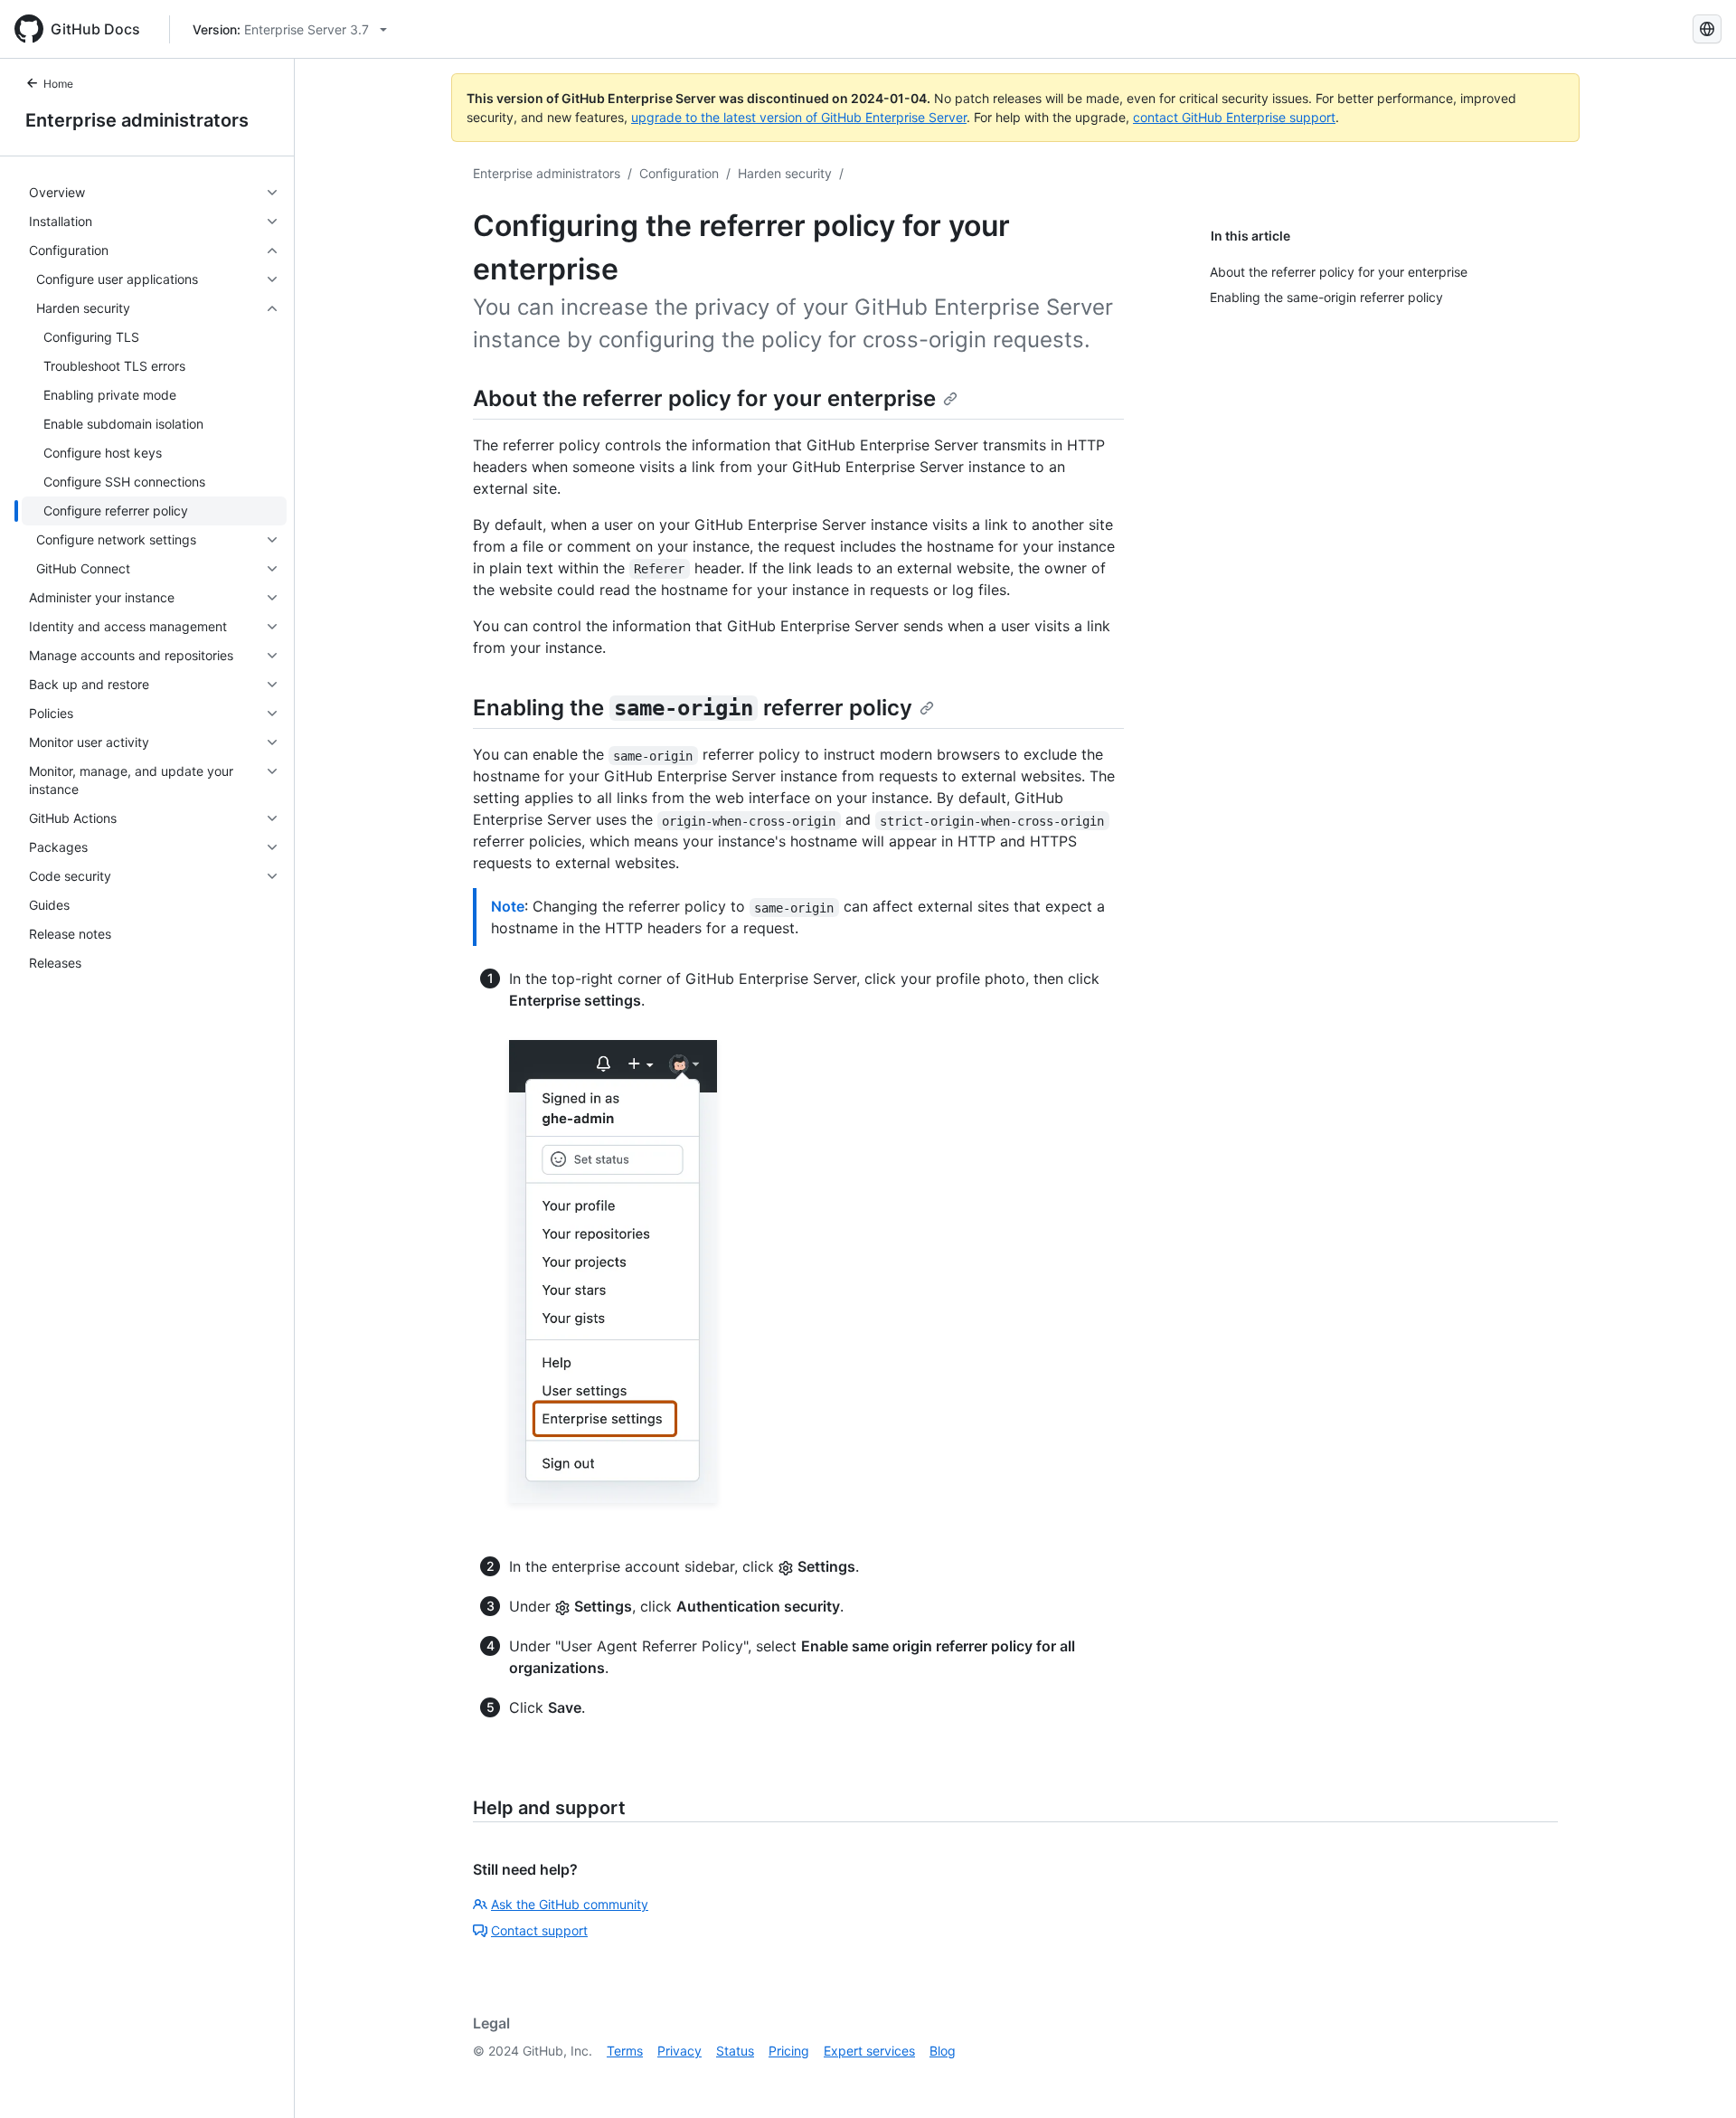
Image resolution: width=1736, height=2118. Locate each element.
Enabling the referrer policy (693, 708)
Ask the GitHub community (570, 1904)
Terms (625, 2051)
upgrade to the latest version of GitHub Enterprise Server (799, 117)
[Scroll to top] (1696, 2078)
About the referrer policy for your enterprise (704, 398)
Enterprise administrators (137, 120)
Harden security (785, 173)
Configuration (679, 173)
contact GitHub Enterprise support (1234, 117)
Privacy (679, 2051)
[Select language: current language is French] (1707, 29)
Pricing (789, 2051)
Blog (943, 2051)
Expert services (869, 2051)
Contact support (539, 1930)
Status (735, 2051)
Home (58, 84)
